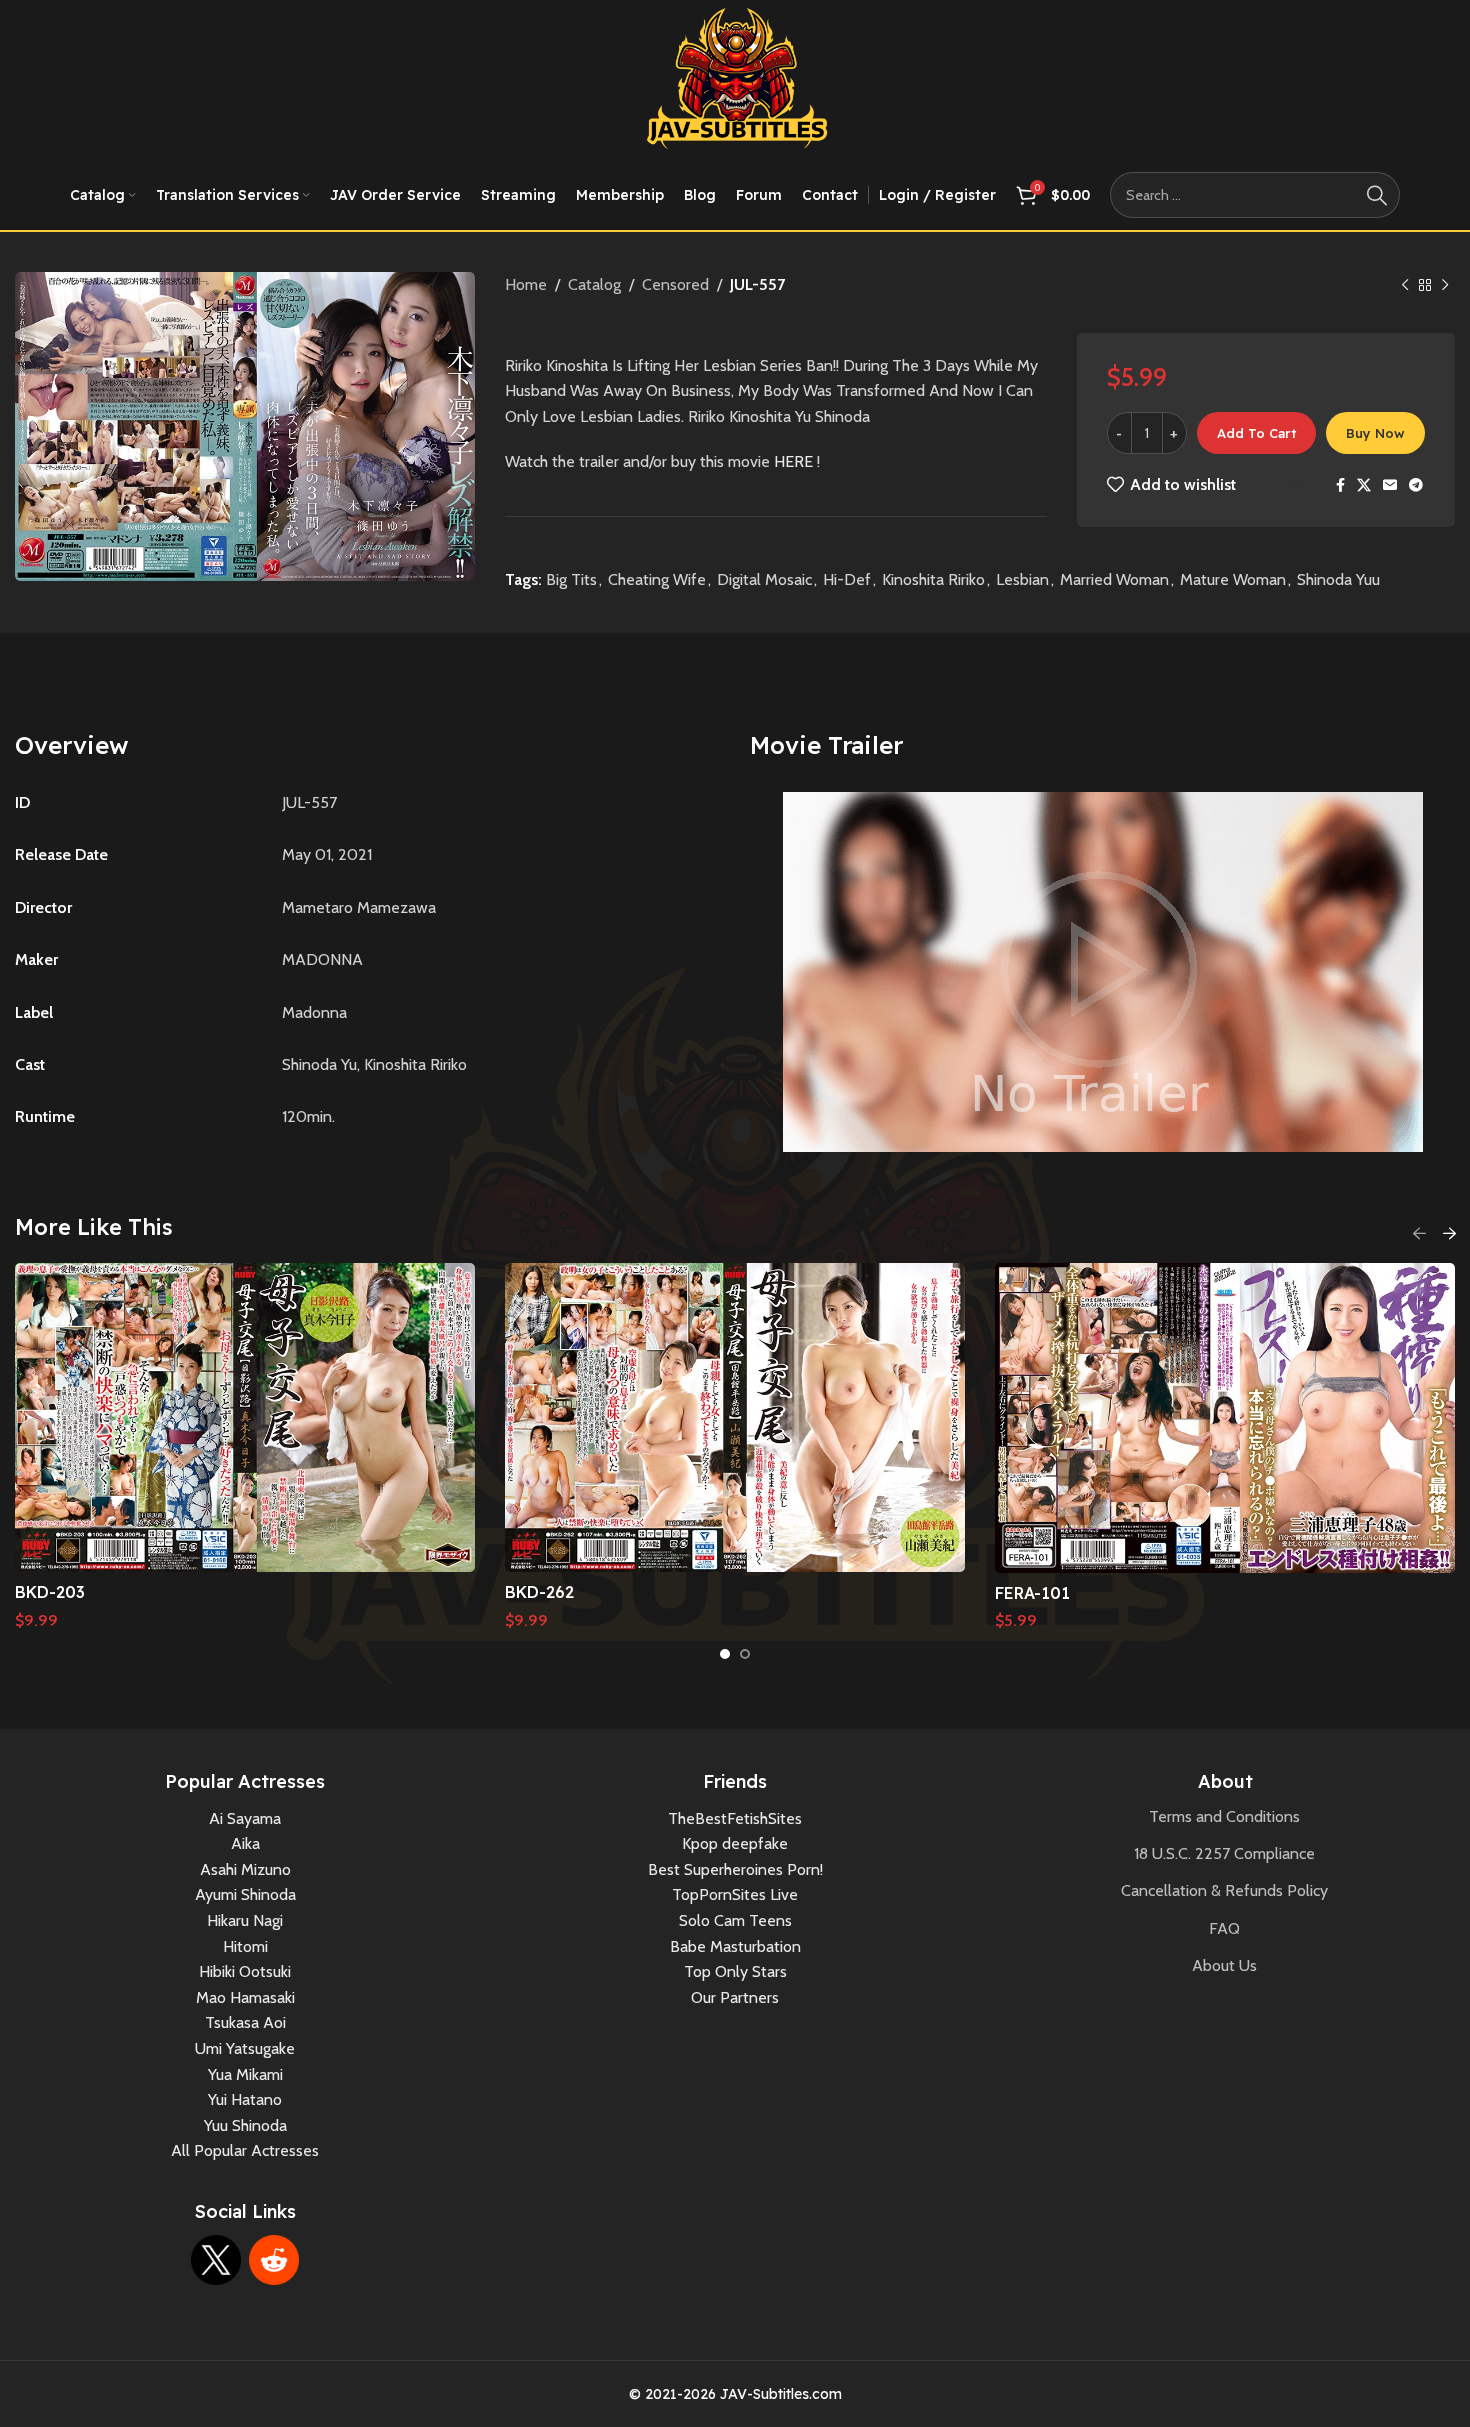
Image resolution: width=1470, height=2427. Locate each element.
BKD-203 (50, 1592)
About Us (1224, 1965)
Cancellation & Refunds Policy (1224, 1890)
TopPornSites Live (735, 1894)
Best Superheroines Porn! (735, 1869)
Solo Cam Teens (735, 1920)
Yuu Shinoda (245, 2125)
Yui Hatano (245, 2099)
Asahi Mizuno (245, 1869)
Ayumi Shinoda (245, 1894)
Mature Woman (1233, 579)
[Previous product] (1405, 286)
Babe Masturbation (735, 1946)
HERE (793, 461)
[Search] (1377, 195)
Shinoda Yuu (1338, 579)
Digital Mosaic (764, 579)
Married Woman (1114, 579)
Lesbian (1022, 579)
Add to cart (1256, 433)
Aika (245, 1843)
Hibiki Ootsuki (245, 1971)
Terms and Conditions (1224, 1816)
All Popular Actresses (245, 2150)
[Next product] (1445, 286)
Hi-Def (847, 579)
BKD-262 (539, 1592)
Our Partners (735, 1997)
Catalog (594, 284)
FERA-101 (1032, 1593)
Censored (675, 284)
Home (526, 284)
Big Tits (571, 579)
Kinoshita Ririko (933, 579)
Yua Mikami (245, 2074)
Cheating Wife (657, 579)
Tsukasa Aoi (245, 2022)
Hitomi (245, 1946)
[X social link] (1364, 485)
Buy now (1375, 433)
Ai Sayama (245, 1818)
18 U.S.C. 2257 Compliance (1224, 1853)
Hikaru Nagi (245, 1920)
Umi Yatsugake (245, 2048)
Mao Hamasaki (245, 1997)
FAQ (1224, 1928)
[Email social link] (1390, 485)
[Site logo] (735, 78)
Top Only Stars (735, 1971)
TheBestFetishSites (735, 1818)
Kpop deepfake (735, 1843)
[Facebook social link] (1340, 485)
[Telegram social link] (1416, 485)
